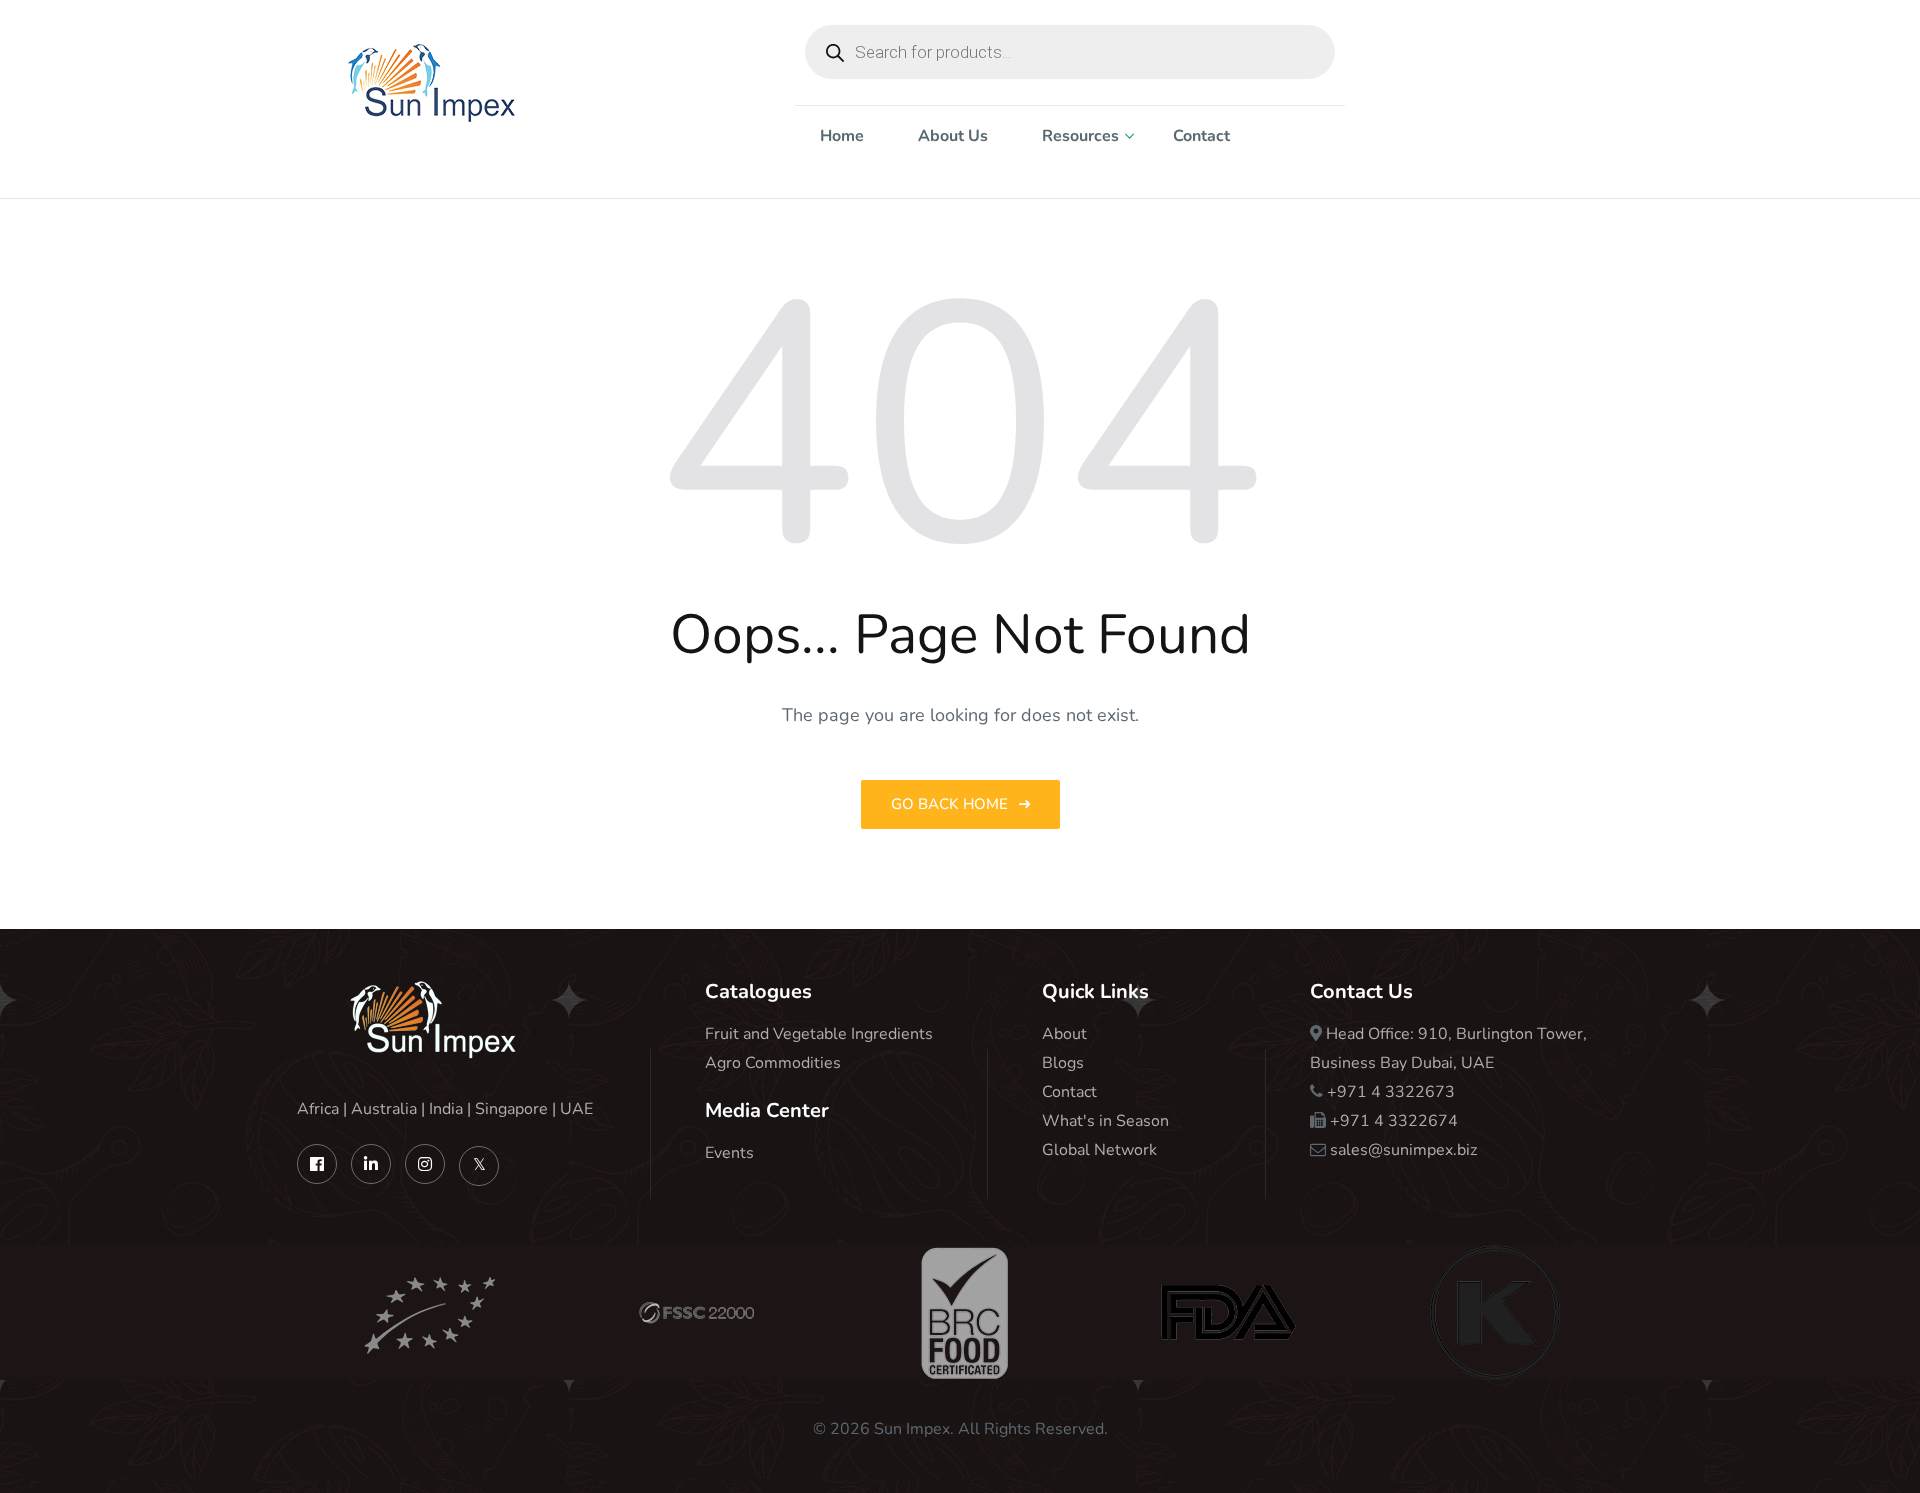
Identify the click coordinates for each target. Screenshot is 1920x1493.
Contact (1201, 136)
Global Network (1099, 1150)
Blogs (1063, 1063)
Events (729, 1153)
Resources (1080, 136)
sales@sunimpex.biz (1403, 1150)
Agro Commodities (773, 1063)
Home (842, 136)
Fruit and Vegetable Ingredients (819, 1034)
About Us (953, 136)
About (1064, 1034)
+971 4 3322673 (1391, 1092)
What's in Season (1105, 1121)
